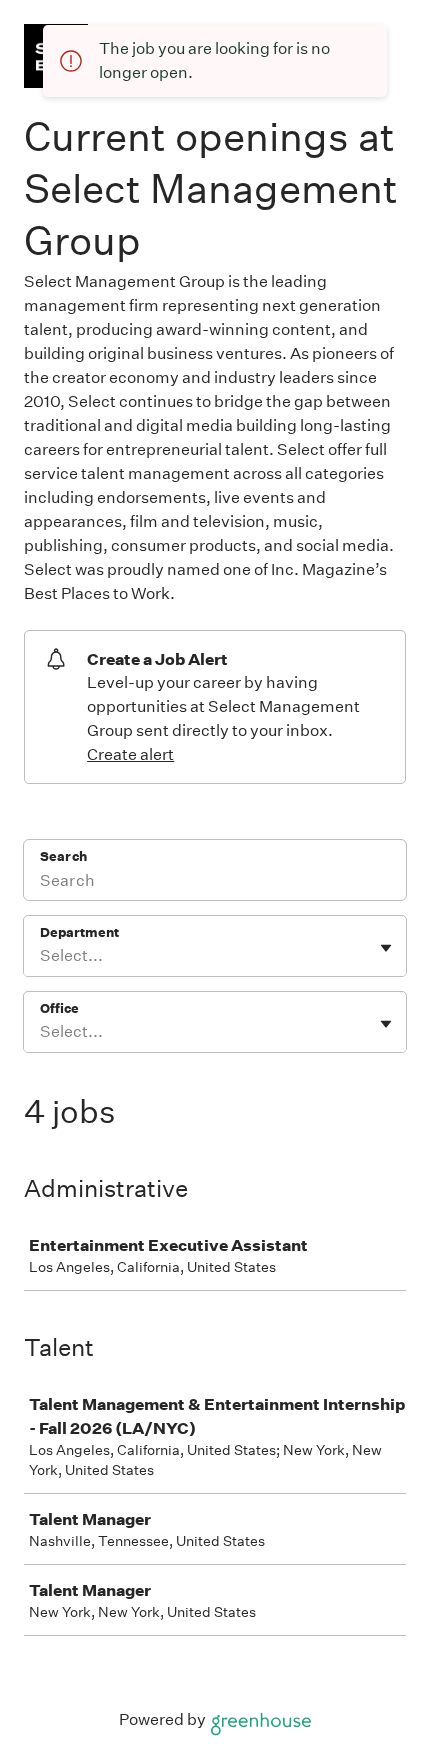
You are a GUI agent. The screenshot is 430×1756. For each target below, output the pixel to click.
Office (59, 1008)
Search (63, 856)
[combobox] (41, 956)
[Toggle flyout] (386, 948)
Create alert (130, 754)
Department (79, 932)
